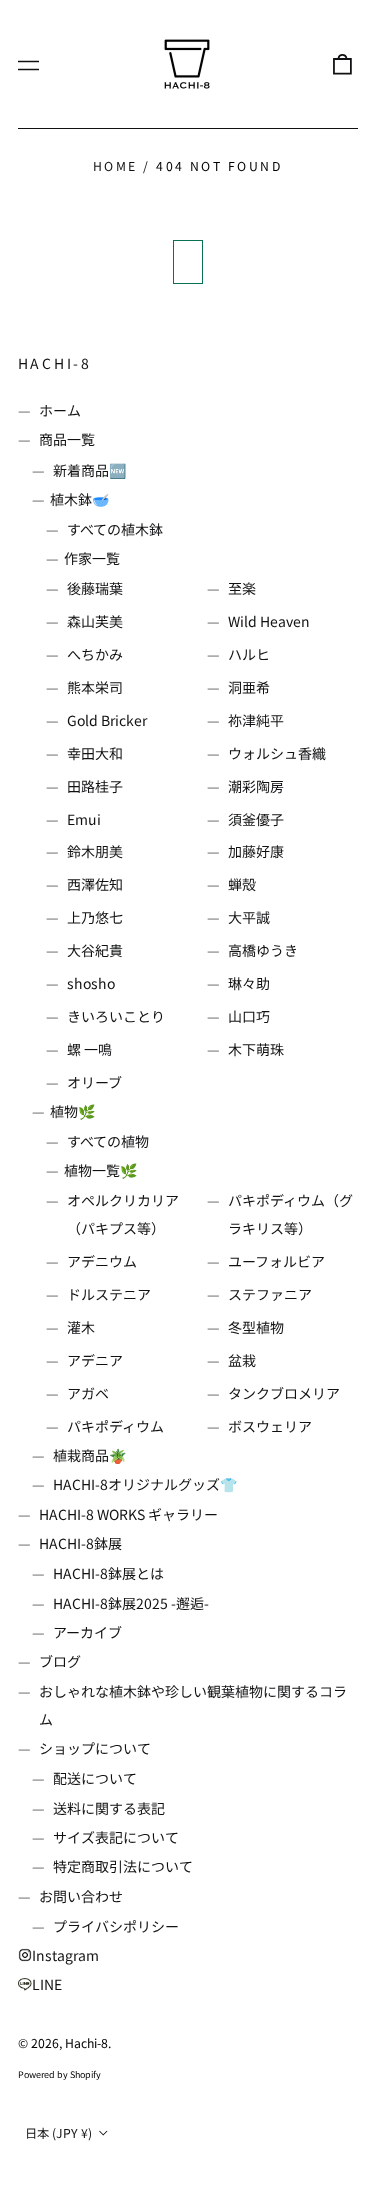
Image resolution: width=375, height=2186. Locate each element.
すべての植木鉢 (115, 529)
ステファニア (270, 1294)
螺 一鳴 (89, 1049)
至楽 (242, 588)
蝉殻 (242, 884)
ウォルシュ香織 (277, 753)
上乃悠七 (95, 917)
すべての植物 (108, 1141)
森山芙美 (95, 621)
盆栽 (242, 1360)
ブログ (60, 1661)
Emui (84, 819)
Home (115, 166)
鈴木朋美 (95, 851)
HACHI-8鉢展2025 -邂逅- (131, 1603)
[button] (342, 64)
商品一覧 (67, 439)
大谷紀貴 (95, 950)
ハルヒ (249, 654)
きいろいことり (116, 1016)
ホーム (60, 410)
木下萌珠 (256, 1049)
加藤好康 (256, 851)
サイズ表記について (116, 1837)
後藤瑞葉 (95, 588)
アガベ (88, 1393)
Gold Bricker (107, 720)
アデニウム (102, 1261)
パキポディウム (115, 1426)
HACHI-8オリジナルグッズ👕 (145, 1484)
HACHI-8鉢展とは (108, 1573)
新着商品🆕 (89, 470)
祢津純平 (256, 720)
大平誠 (249, 917)
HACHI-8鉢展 (80, 1543)
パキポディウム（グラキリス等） (290, 1214)
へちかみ (95, 654)
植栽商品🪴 (89, 1455)
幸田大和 (95, 753)
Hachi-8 (55, 363)
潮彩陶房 (256, 786)
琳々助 (249, 983)
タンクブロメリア (284, 1393)
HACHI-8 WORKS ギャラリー (128, 1514)
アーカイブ (87, 1632)
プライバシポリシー (116, 1926)
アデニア (95, 1360)
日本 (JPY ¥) (60, 2133)
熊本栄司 (95, 687)
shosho (91, 983)
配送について (95, 1778)
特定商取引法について (123, 1866)
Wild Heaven (269, 621)
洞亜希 (249, 687)
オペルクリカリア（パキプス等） (123, 1214)
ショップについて (95, 1748)
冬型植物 (256, 1327)
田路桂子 (95, 786)
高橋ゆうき (263, 950)
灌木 (81, 1327)
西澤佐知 (95, 884)
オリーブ (94, 1082)
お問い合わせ (81, 1896)
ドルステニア (109, 1294)
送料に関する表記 (109, 1808)
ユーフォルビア (276, 1261)
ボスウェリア (270, 1426)
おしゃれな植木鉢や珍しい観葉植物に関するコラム (193, 1705)
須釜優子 (256, 819)
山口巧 (249, 1016)
